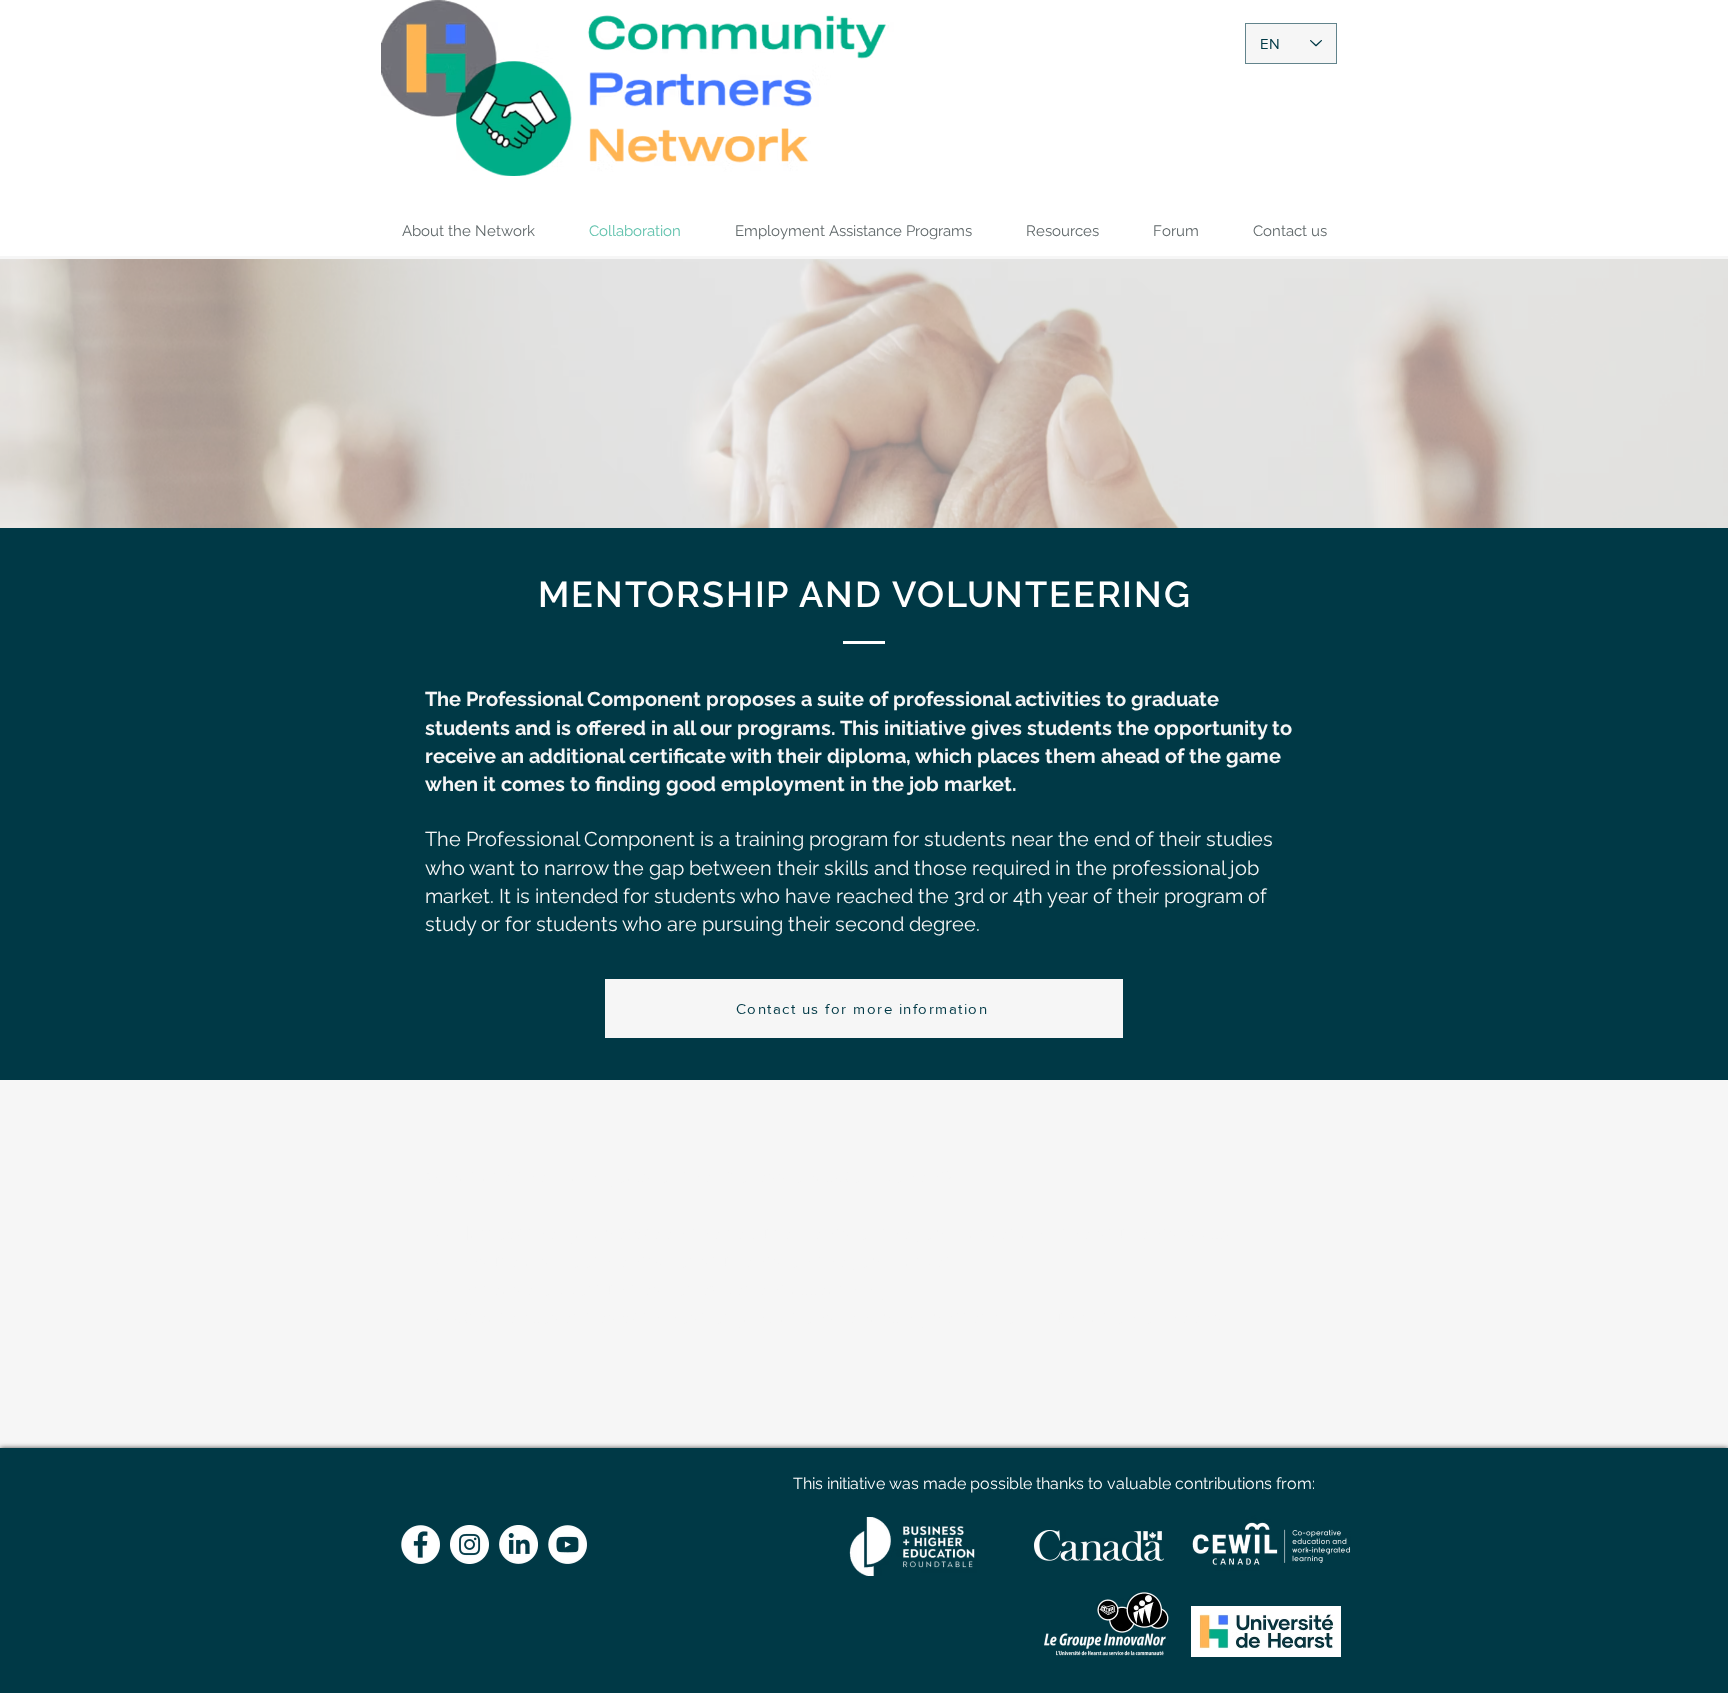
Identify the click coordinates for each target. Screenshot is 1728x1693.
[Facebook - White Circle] (420, 1544)
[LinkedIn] (518, 1544)
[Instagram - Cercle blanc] (469, 1544)
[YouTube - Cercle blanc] (567, 1544)
